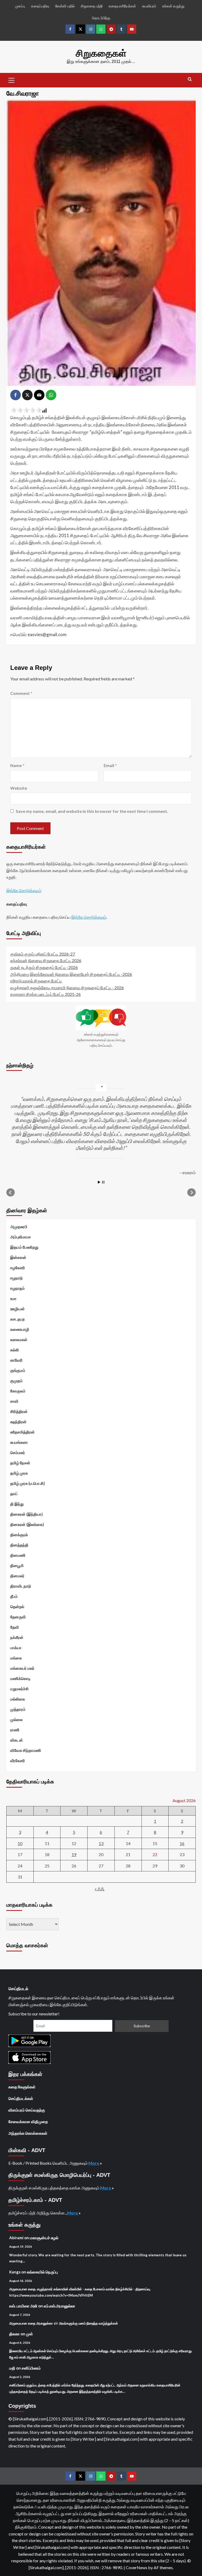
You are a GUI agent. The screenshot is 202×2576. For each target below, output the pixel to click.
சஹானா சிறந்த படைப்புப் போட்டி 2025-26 (46, 994)
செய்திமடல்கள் (21, 2098)
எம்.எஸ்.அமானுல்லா (59, 2306)
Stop (103, 1182)
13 (101, 1843)
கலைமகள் (19, 1339)
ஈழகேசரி (18, 1268)
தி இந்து (17, 1504)
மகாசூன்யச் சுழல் (44, 2238)
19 (74, 1854)
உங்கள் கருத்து (173, 6)
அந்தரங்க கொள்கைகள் (28, 2133)
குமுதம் (16, 1381)
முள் (29, 2334)
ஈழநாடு (16, 1278)
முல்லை (16, 1719)
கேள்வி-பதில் (65, 6)
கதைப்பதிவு (40, 6)
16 (182, 1843)
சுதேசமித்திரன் (22, 1432)
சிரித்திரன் (19, 1411)
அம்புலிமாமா (21, 1237)
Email (110, 765)
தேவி (15, 1627)
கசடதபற (17, 1319)
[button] (12, 80)
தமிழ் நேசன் (20, 1463)
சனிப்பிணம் (31, 2368)
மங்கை (16, 1658)
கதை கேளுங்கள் (22, 2087)
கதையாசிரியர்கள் (122, 6)
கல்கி (15, 1350)
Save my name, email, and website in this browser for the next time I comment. (92, 811)
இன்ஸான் (18, 1257)
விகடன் (17, 1740)
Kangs (15, 2272)
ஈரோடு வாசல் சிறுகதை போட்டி (36, 981)
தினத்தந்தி (19, 1545)
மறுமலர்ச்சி (19, 1689)
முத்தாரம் (18, 1709)
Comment (21, 693)
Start (99, 1182)
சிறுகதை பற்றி (92, 6)
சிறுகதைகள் (101, 53)
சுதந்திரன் (18, 1422)
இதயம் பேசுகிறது (24, 1247)
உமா (13, 1298)
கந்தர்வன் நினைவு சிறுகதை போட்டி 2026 (46, 960)
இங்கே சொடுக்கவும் (24, 890)
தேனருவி (18, 1617)
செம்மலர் (18, 1452)
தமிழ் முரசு (19, 1473)
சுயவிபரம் (149, 6)
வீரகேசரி (18, 1761)
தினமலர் (17, 1576)
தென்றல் (17, 1606)
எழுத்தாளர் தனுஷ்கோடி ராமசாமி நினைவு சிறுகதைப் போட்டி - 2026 (67, 988)
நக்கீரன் (17, 1637)
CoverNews (137, 2567)
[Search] (190, 79)
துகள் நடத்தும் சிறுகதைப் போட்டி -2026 (44, 967)
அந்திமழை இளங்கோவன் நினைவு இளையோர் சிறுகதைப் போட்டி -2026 (71, 974)
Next (191, 1193)
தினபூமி (17, 1565)
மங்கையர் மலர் (22, 1668)
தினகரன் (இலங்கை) (27, 1524)
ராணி (15, 1730)
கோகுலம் (18, 1391)
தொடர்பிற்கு (101, 18)
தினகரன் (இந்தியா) (27, 1514)
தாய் (14, 1494)
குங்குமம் (18, 1370)
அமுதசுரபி (19, 1227)
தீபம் (14, 1596)
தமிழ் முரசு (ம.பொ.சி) (28, 1483)
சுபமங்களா (19, 1442)
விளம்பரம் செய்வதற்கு (27, 2110)
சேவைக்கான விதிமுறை (28, 2122)
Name (17, 765)
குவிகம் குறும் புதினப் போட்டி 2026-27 (43, 954)
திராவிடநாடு (21, 1586)
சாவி (14, 1401)
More (94, 2163)
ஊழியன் (17, 1309)
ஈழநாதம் (17, 1288)
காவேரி (16, 1360)
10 (20, 1843)
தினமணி (18, 1555)
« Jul (100, 1889)
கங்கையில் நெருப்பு (42, 2272)
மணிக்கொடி (20, 1678)
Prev (11, 1193)
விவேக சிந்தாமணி (26, 1750)
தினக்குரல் (19, 1535)
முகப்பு (20, 6)
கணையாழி (20, 1329)
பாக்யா (16, 1648)
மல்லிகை (18, 1699)
